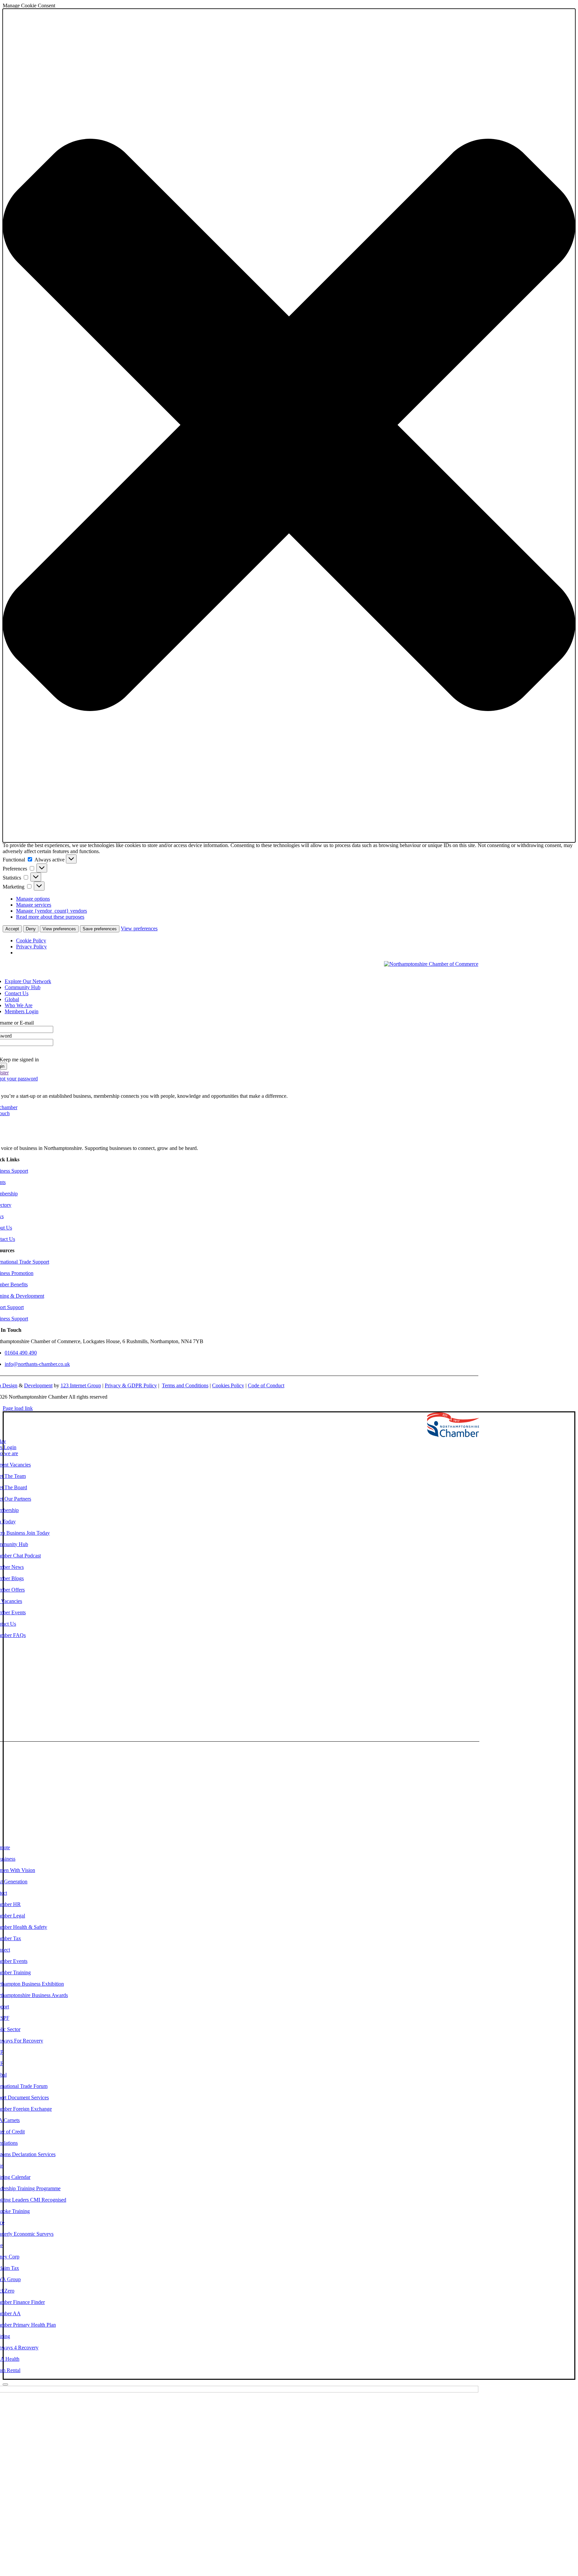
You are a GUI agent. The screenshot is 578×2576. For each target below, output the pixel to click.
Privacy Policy (31, 947)
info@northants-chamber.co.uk (37, 1364)
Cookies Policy (228, 1385)
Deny (31, 929)
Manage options (33, 899)
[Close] (5, 2384)
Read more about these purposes (50, 917)
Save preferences (100, 929)
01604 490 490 (21, 1353)
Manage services (34, 905)
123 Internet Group (81, 1385)
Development (38, 1385)
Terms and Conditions (185, 1385)
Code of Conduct (266, 1385)
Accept (12, 929)
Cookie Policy (31, 941)
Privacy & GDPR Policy (131, 1385)
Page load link (18, 1408)
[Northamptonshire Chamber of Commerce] (431, 964)
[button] (289, 426)
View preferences (59, 929)
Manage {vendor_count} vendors (52, 911)
